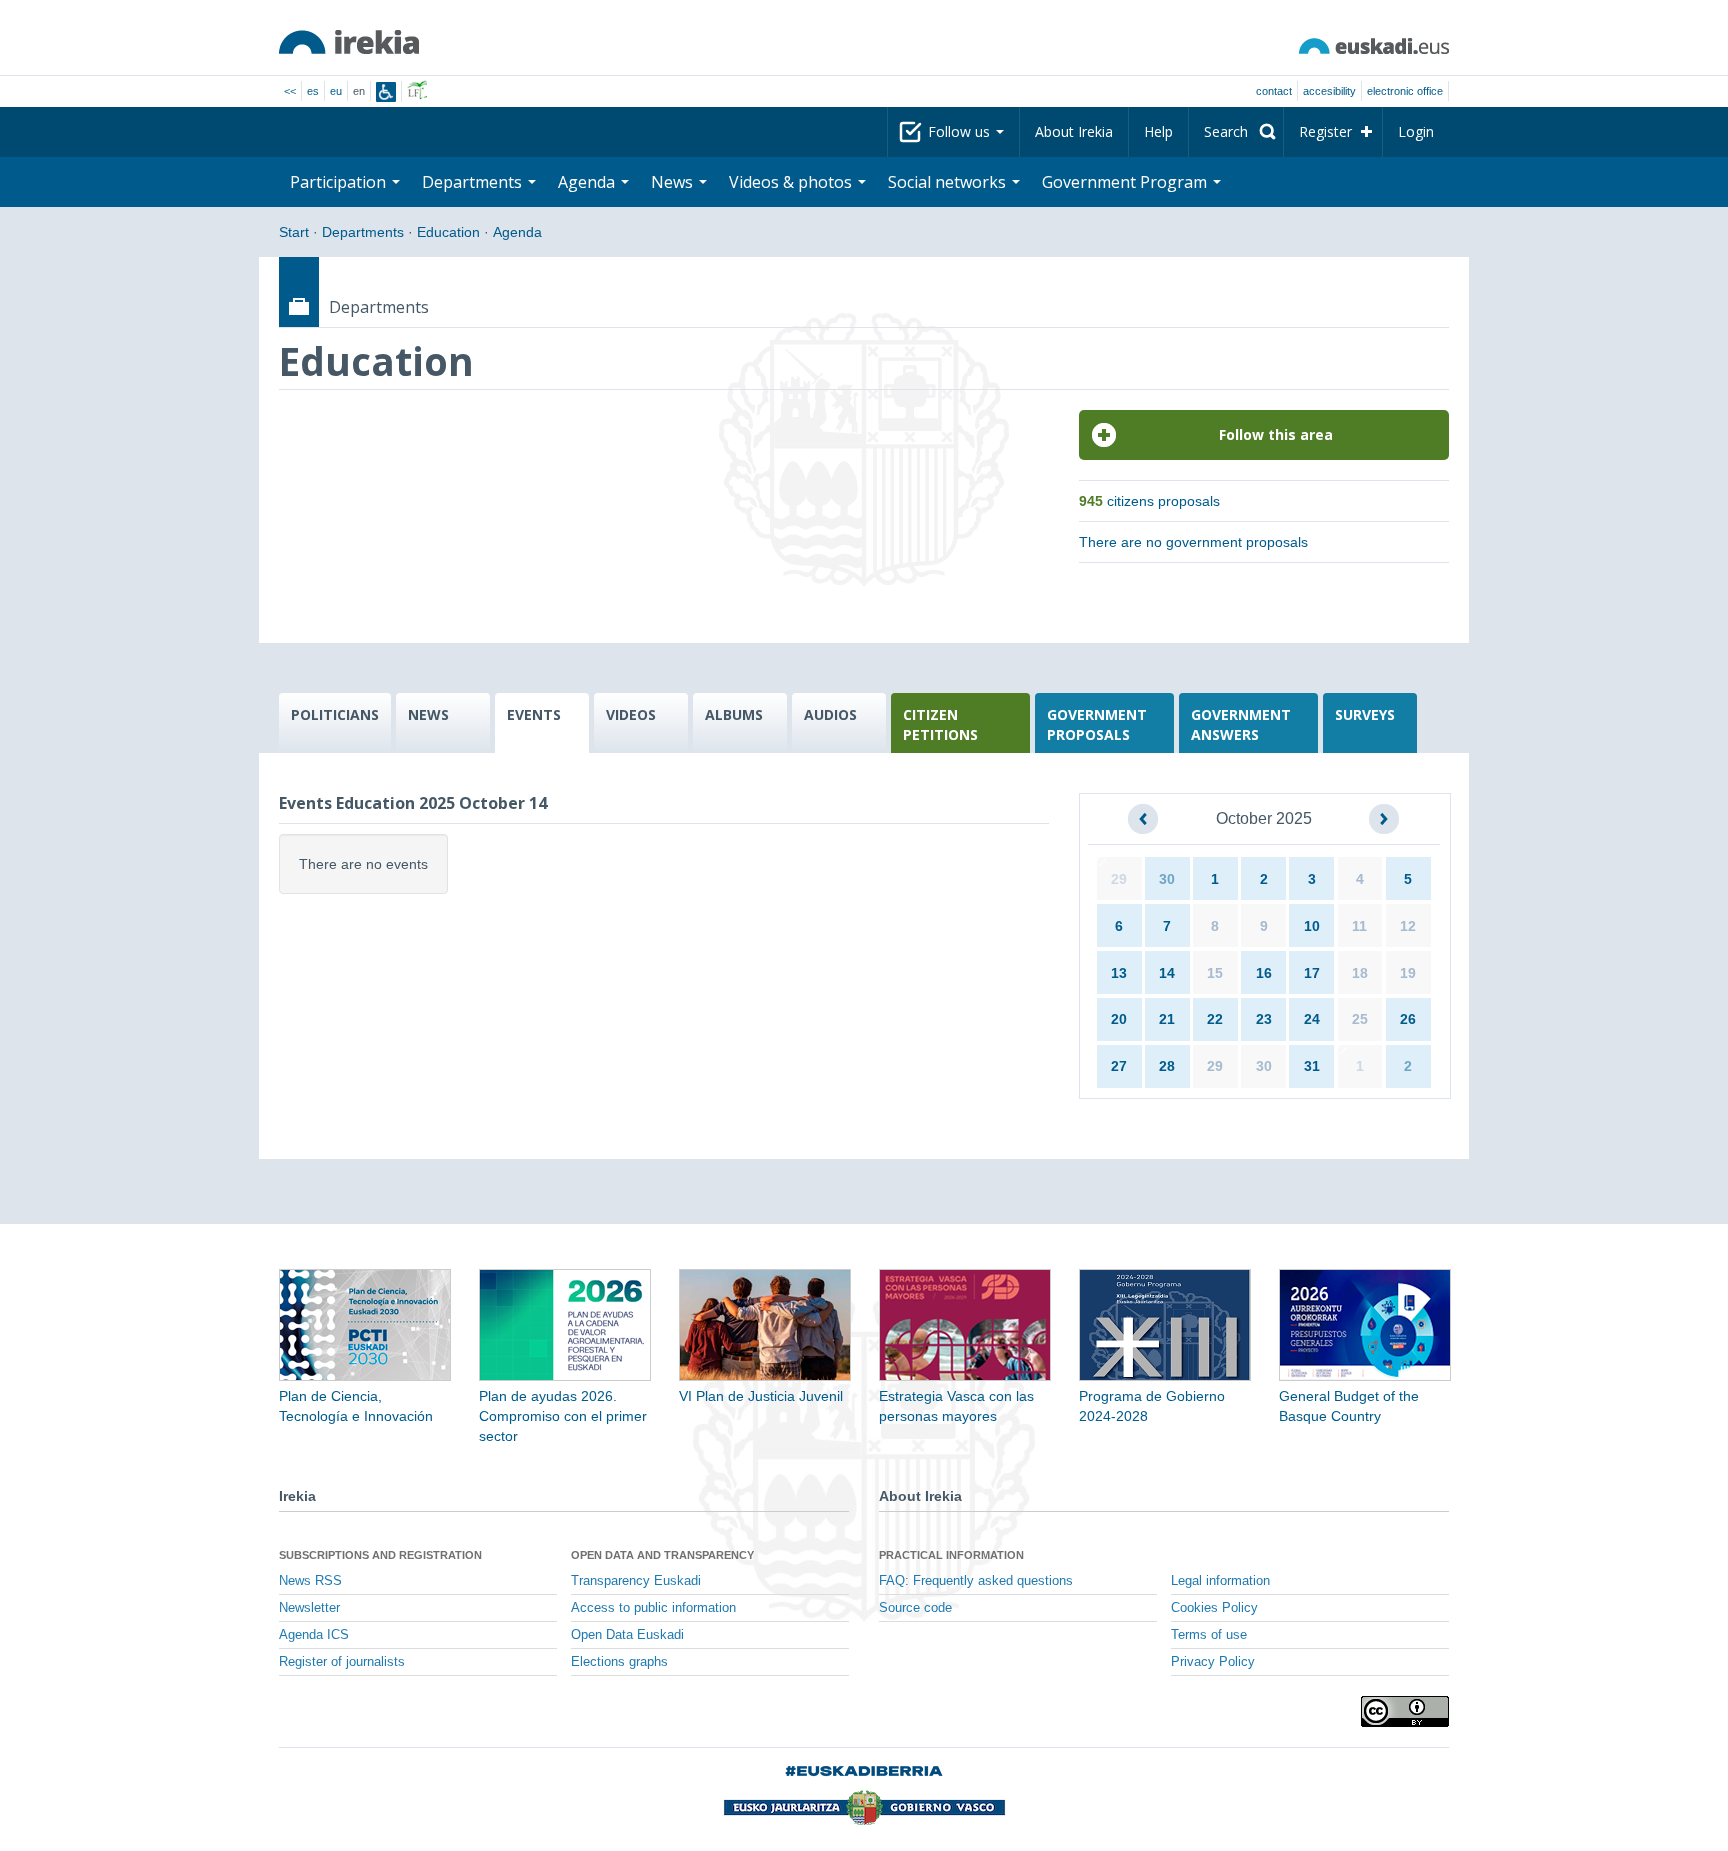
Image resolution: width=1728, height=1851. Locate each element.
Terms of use (1209, 1635)
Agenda (517, 232)
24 (1312, 1019)
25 (1360, 1019)
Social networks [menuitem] (949, 182)
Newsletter (309, 1608)
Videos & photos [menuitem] (792, 182)
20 (1119, 1019)
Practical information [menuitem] (951, 1555)
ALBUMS (734, 714)
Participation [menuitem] (340, 182)
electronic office (1405, 91)
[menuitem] (1236, 132)
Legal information (1220, 1581)
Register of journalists (342, 1662)
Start (294, 232)
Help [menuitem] (1158, 131)
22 (1215, 1019)
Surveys (1365, 714)
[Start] (349, 42)
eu (336, 91)
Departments (363, 232)
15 (1215, 973)
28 (1167, 1066)
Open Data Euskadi (627, 1635)
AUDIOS (830, 714)
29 (1119, 879)
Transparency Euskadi (636, 1581)
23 (1264, 1019)
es (313, 91)
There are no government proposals (1193, 542)
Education (448, 232)
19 (1408, 973)
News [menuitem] (674, 182)
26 (1408, 1019)
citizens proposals (1149, 501)
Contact (1274, 91)
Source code (915, 1608)
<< (290, 91)
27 (1119, 1066)
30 (1167, 879)
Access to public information (653, 1608)
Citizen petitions (940, 724)
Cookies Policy (1214, 1608)
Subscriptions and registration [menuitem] (380, 1555)
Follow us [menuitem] (961, 131)
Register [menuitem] (1325, 131)
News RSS (310, 1581)
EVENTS (534, 714)
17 (1312, 973)
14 (1167, 973)
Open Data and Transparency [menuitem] (662, 1555)
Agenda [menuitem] (588, 182)
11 (1359, 926)
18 (1360, 973)
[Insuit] (386, 92)
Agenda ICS (314, 1635)
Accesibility (1329, 91)
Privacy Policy (1213, 1662)
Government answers (1241, 724)
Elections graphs (619, 1662)
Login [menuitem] (1416, 131)
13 (1119, 973)
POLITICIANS (335, 714)
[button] (1143, 819)
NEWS (428, 714)
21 (1167, 1019)
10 (1312, 926)
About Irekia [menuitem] (1074, 131)
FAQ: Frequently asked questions (976, 1581)
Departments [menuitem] (474, 182)
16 (1264, 973)
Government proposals (1097, 724)
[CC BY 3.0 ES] (1405, 1711)
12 (1408, 926)
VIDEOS (631, 714)
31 (1312, 1066)
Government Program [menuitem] (1126, 182)
